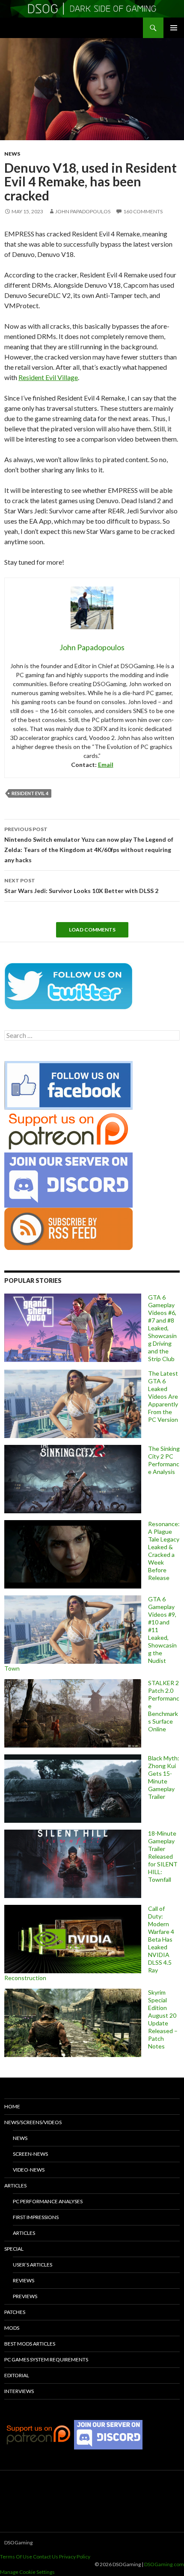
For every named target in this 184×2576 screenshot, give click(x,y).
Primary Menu (174, 28)
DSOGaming (18, 2542)
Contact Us (46, 2557)
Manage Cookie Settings (27, 2572)
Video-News (29, 2170)
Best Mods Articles (30, 2344)
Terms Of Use (16, 2557)
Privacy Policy (75, 2557)
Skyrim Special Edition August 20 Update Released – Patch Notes (163, 2019)
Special (14, 2249)
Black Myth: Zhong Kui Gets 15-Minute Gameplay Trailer (164, 1777)
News (12, 154)
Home (12, 2106)
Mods (12, 2328)
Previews (25, 2296)
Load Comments (92, 930)
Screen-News (30, 2154)
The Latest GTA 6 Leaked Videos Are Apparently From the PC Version (163, 1396)
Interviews (19, 2391)
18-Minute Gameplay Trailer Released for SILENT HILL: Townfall (163, 1856)
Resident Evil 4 (30, 793)
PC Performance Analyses (48, 2201)
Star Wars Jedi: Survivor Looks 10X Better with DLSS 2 (81, 886)
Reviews (24, 2280)
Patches (15, 2312)
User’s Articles (33, 2265)
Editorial (17, 2375)
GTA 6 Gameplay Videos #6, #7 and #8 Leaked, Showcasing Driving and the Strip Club (162, 1328)
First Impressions (36, 2217)
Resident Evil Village (48, 377)
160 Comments (143, 211)
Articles (15, 2185)
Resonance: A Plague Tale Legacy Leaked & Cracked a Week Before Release (164, 1551)
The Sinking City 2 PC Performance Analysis (164, 1460)
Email (106, 765)
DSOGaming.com (164, 2564)
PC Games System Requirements (46, 2359)
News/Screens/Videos (33, 2122)
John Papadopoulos (83, 211)
